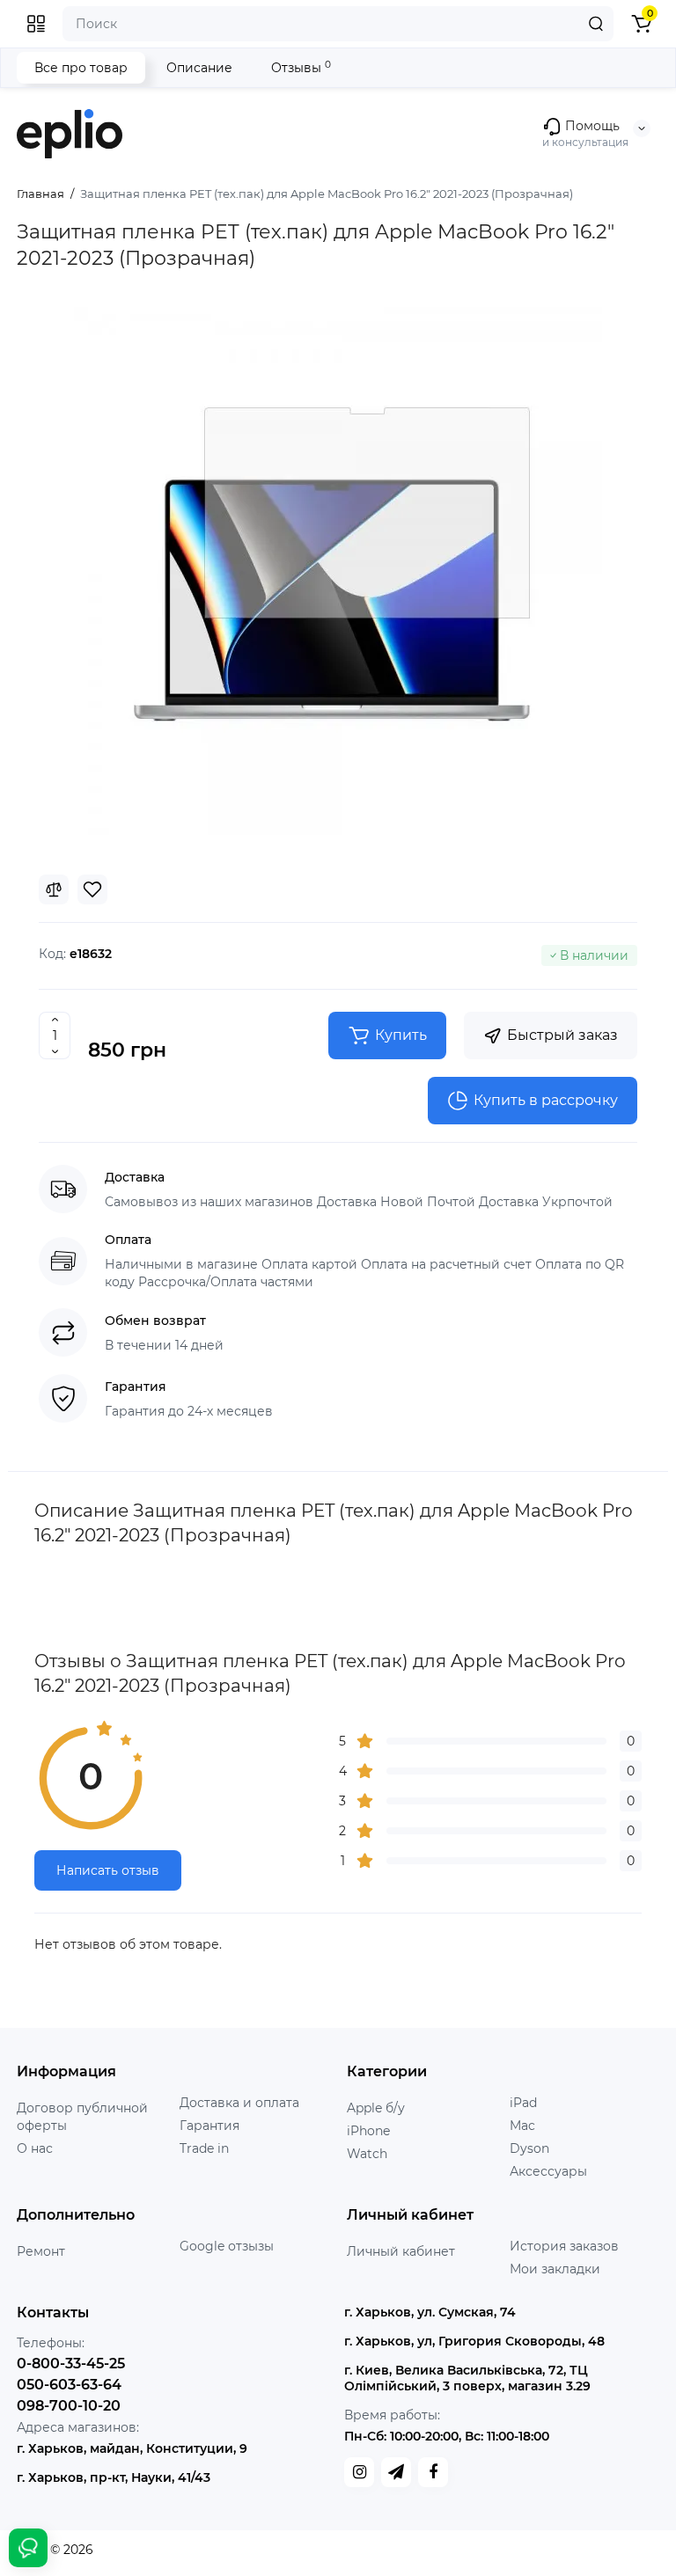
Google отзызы (227, 2246)
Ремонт (41, 2251)
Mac (522, 2126)
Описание (199, 68)
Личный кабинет (401, 2251)
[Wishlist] (92, 889)
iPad (523, 2103)
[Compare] (54, 889)
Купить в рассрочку (546, 1100)
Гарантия (209, 2126)
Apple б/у (376, 2108)
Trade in (204, 2148)
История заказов (564, 2246)
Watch (367, 2154)
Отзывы (301, 67)
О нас (35, 2148)
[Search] (596, 24)
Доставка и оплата (239, 2103)
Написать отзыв (108, 1870)
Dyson (529, 2148)
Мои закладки (555, 2269)
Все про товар (81, 68)
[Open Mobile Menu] (36, 24)
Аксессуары (548, 2171)
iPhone (368, 2131)
